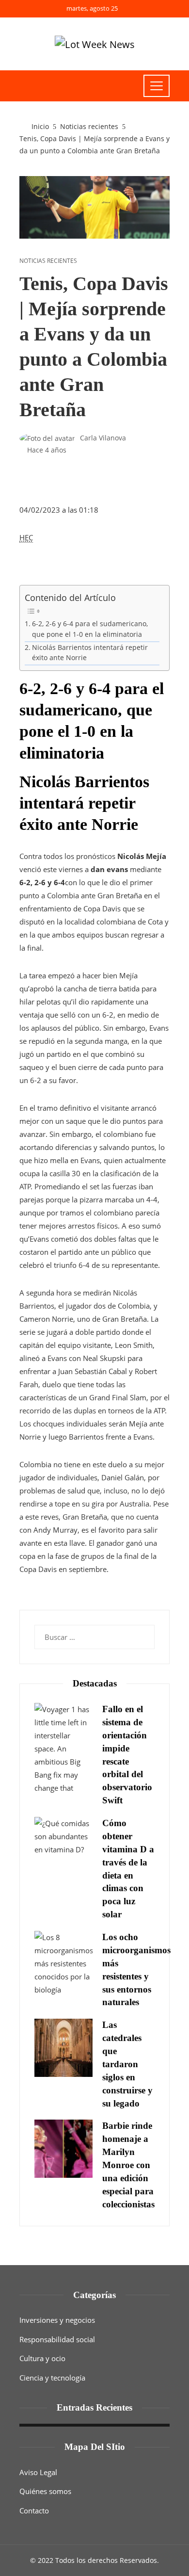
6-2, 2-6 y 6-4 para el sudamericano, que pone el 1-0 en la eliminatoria (90, 629)
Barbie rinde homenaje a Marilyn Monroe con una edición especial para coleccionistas (128, 2165)
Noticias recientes (48, 261)
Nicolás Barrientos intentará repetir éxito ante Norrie (90, 653)
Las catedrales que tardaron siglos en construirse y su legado (127, 2064)
